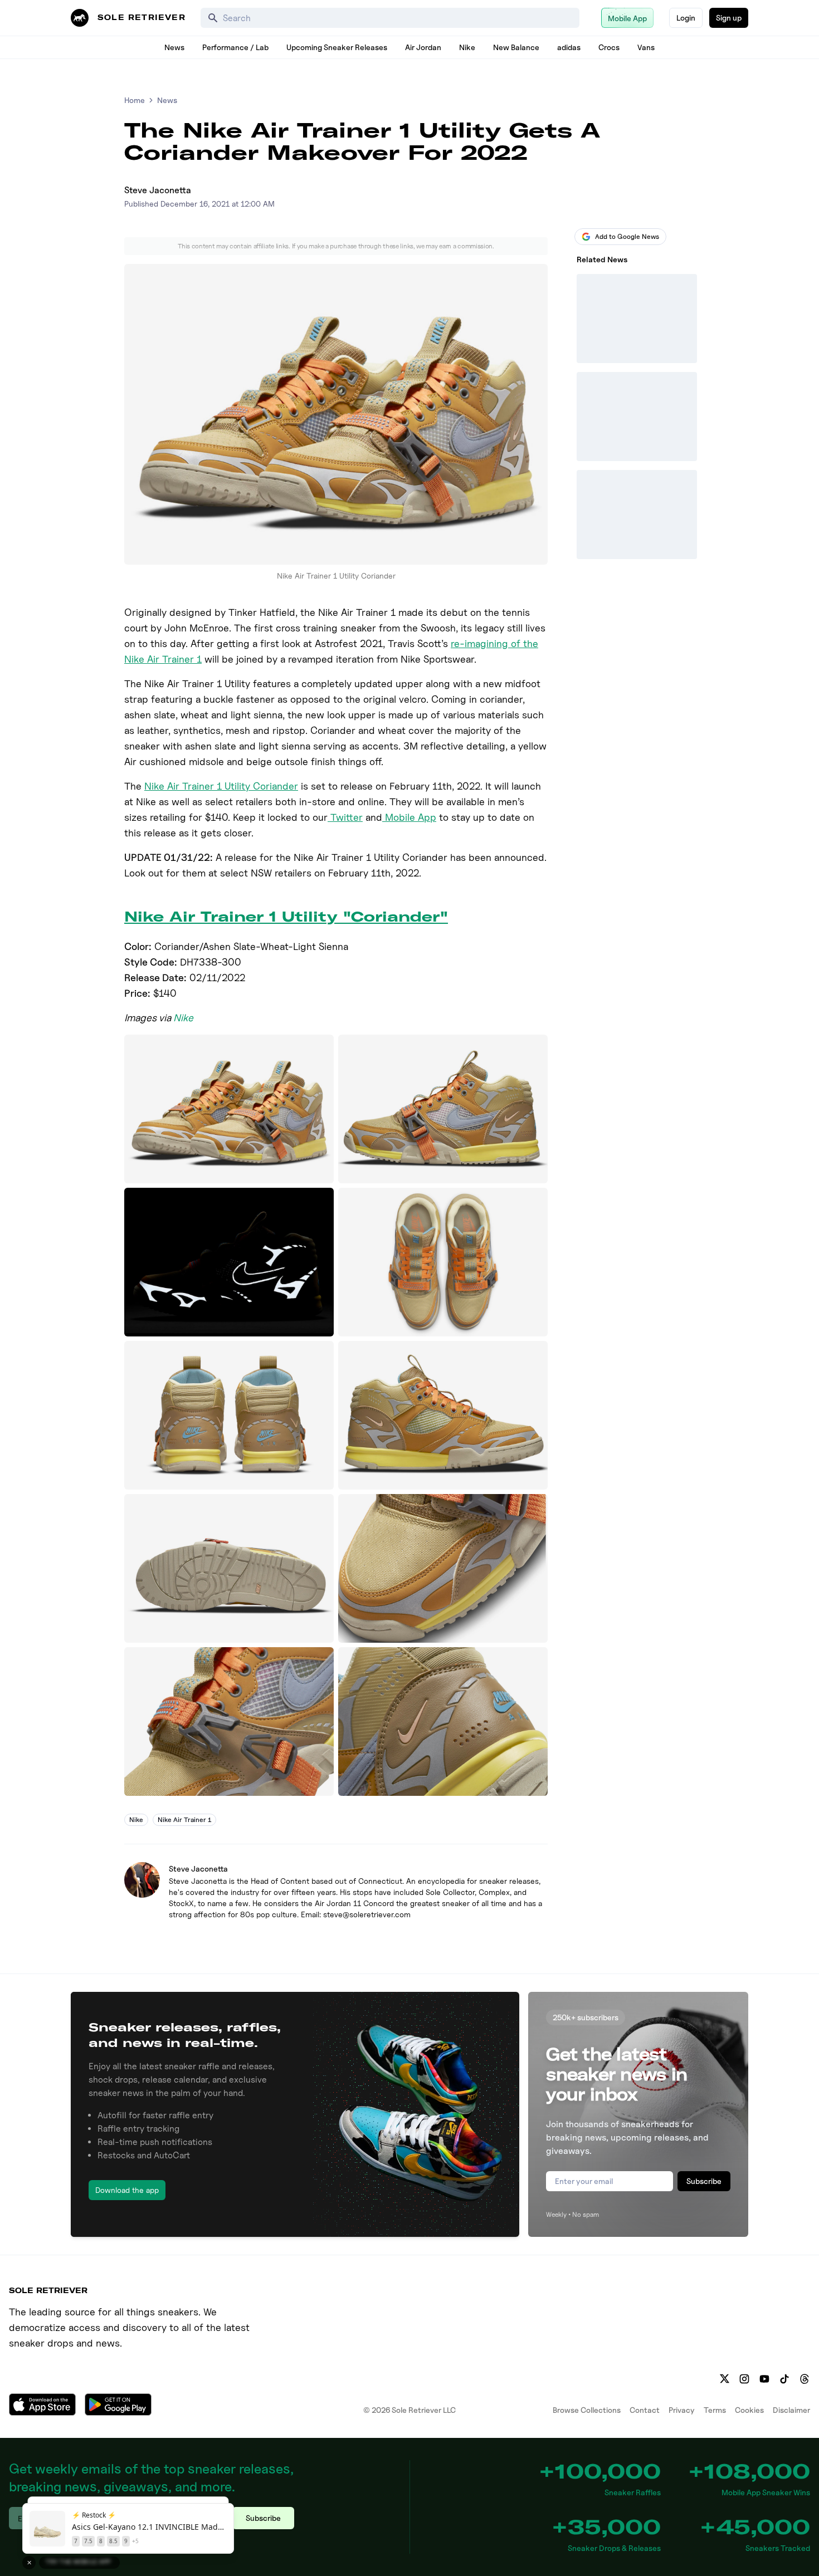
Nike (467, 47)
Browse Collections (587, 2410)
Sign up (729, 18)
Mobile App (409, 817)
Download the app (127, 2190)
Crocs (609, 47)
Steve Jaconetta (158, 190)
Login (686, 18)
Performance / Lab (235, 47)
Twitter (345, 817)
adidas (569, 47)
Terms (715, 2410)
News (174, 47)
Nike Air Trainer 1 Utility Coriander (221, 786)
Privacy (682, 2410)
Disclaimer (791, 2410)
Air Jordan (423, 47)
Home (135, 100)
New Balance (516, 47)
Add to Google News (627, 236)
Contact (645, 2410)
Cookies (749, 2410)
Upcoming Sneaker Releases (337, 47)
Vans (646, 47)
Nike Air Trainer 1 (184, 1820)
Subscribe (704, 2181)
